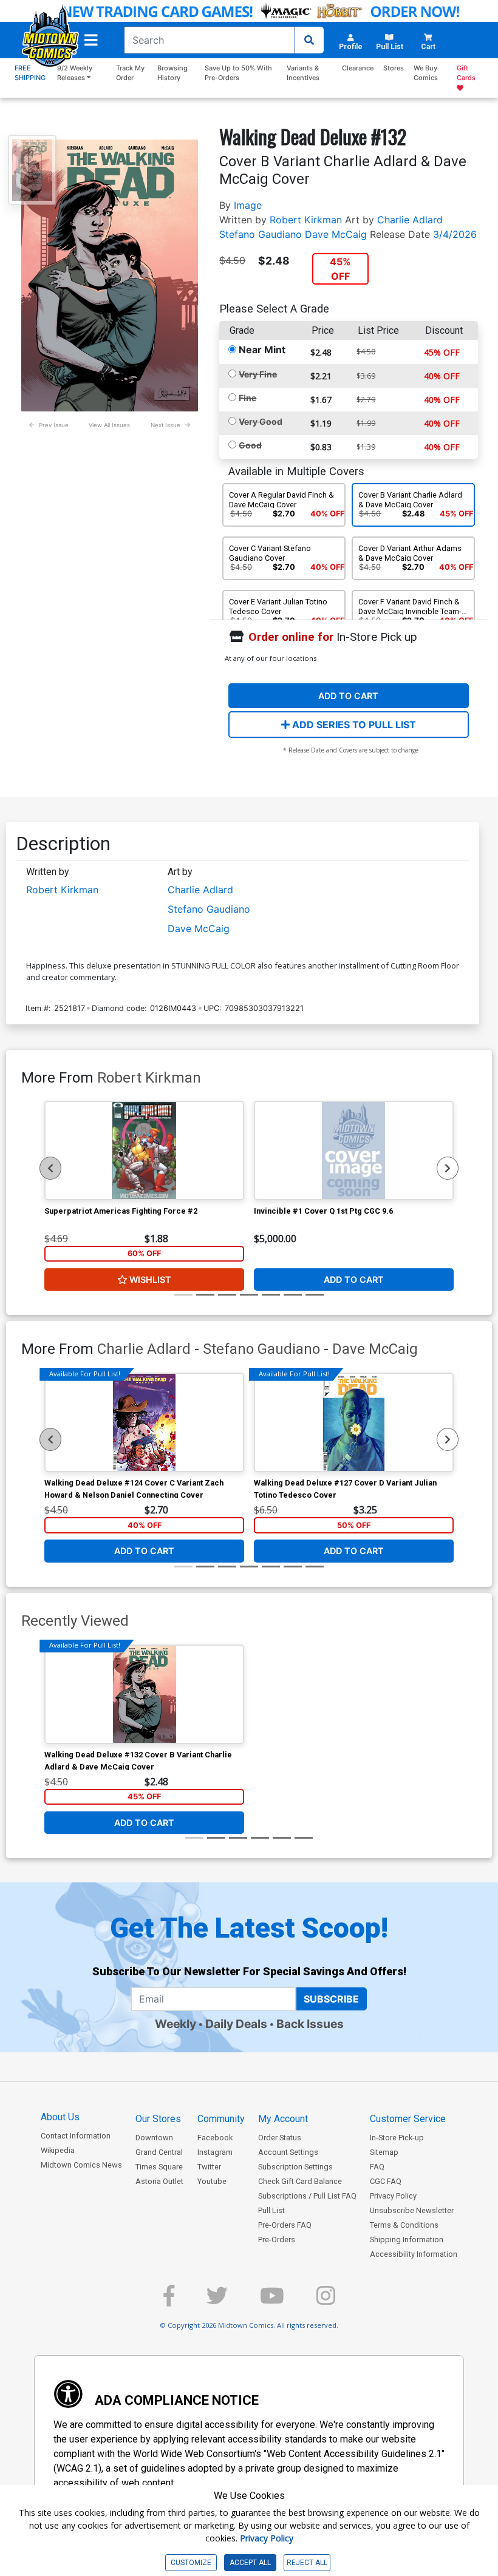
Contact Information (76, 2136)
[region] (50, 1168)
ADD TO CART (348, 696)
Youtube (212, 2181)
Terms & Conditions (404, 2225)
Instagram (215, 2152)
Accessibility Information (414, 2254)
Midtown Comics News (81, 2165)
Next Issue (165, 425)
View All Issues (109, 425)
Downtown (154, 2138)
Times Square (159, 2167)
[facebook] (169, 2301)
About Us (60, 2117)
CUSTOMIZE (191, 2563)
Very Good (261, 421)
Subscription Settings (295, 2167)
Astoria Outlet (159, 2181)
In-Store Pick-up (397, 2138)
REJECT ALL (307, 2563)
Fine (247, 398)
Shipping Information (407, 2240)
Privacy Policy (393, 2196)
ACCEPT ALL (250, 2563)
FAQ (377, 2167)
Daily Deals (236, 2024)
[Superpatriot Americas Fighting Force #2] (144, 1151)
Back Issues (310, 2024)
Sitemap (384, 2152)
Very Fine (258, 374)
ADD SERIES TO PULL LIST (353, 725)
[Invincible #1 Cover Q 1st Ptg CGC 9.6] (354, 1151)
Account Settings (288, 2152)
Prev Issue (54, 425)
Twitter (209, 2167)
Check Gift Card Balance (300, 2181)
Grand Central (159, 2152)
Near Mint (262, 350)
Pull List (271, 2210)
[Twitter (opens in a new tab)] (217, 2301)
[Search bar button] (309, 40)
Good (250, 445)
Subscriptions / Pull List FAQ (307, 2196)
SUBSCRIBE (331, 1999)
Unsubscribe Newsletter (412, 2210)
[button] (91, 40)
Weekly (176, 2024)
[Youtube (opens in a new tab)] (272, 2301)
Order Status (280, 2138)
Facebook (215, 2138)
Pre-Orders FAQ (285, 2225)
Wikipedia (58, 2150)
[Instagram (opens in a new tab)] (326, 2301)
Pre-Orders (277, 2240)
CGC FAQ (386, 2181)
